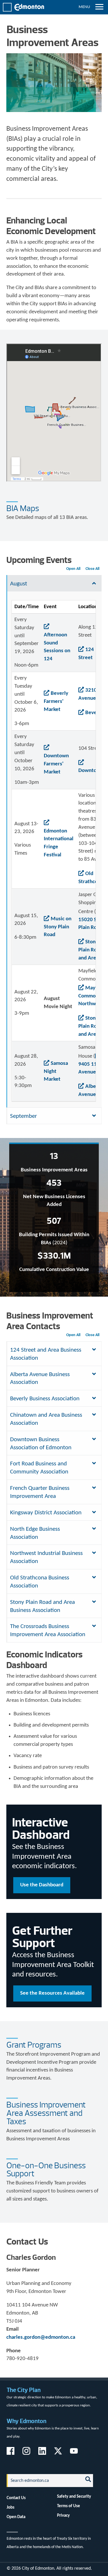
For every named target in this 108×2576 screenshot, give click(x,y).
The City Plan (24, 2390)
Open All (73, 569)
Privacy (63, 2516)
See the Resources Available (52, 1993)
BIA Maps (23, 508)
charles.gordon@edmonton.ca (41, 2337)
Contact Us (16, 2498)
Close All (92, 569)
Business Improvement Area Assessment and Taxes (46, 2113)
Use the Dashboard (42, 1885)
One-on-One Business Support (46, 2170)
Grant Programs (34, 2045)
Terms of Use (69, 2506)
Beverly (94, 713)
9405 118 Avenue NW (92, 1068)
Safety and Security (74, 2497)
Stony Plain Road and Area (90, 950)
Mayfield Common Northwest (92, 996)
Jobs (11, 2507)
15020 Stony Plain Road (93, 924)
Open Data (16, 2517)
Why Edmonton (26, 2421)
